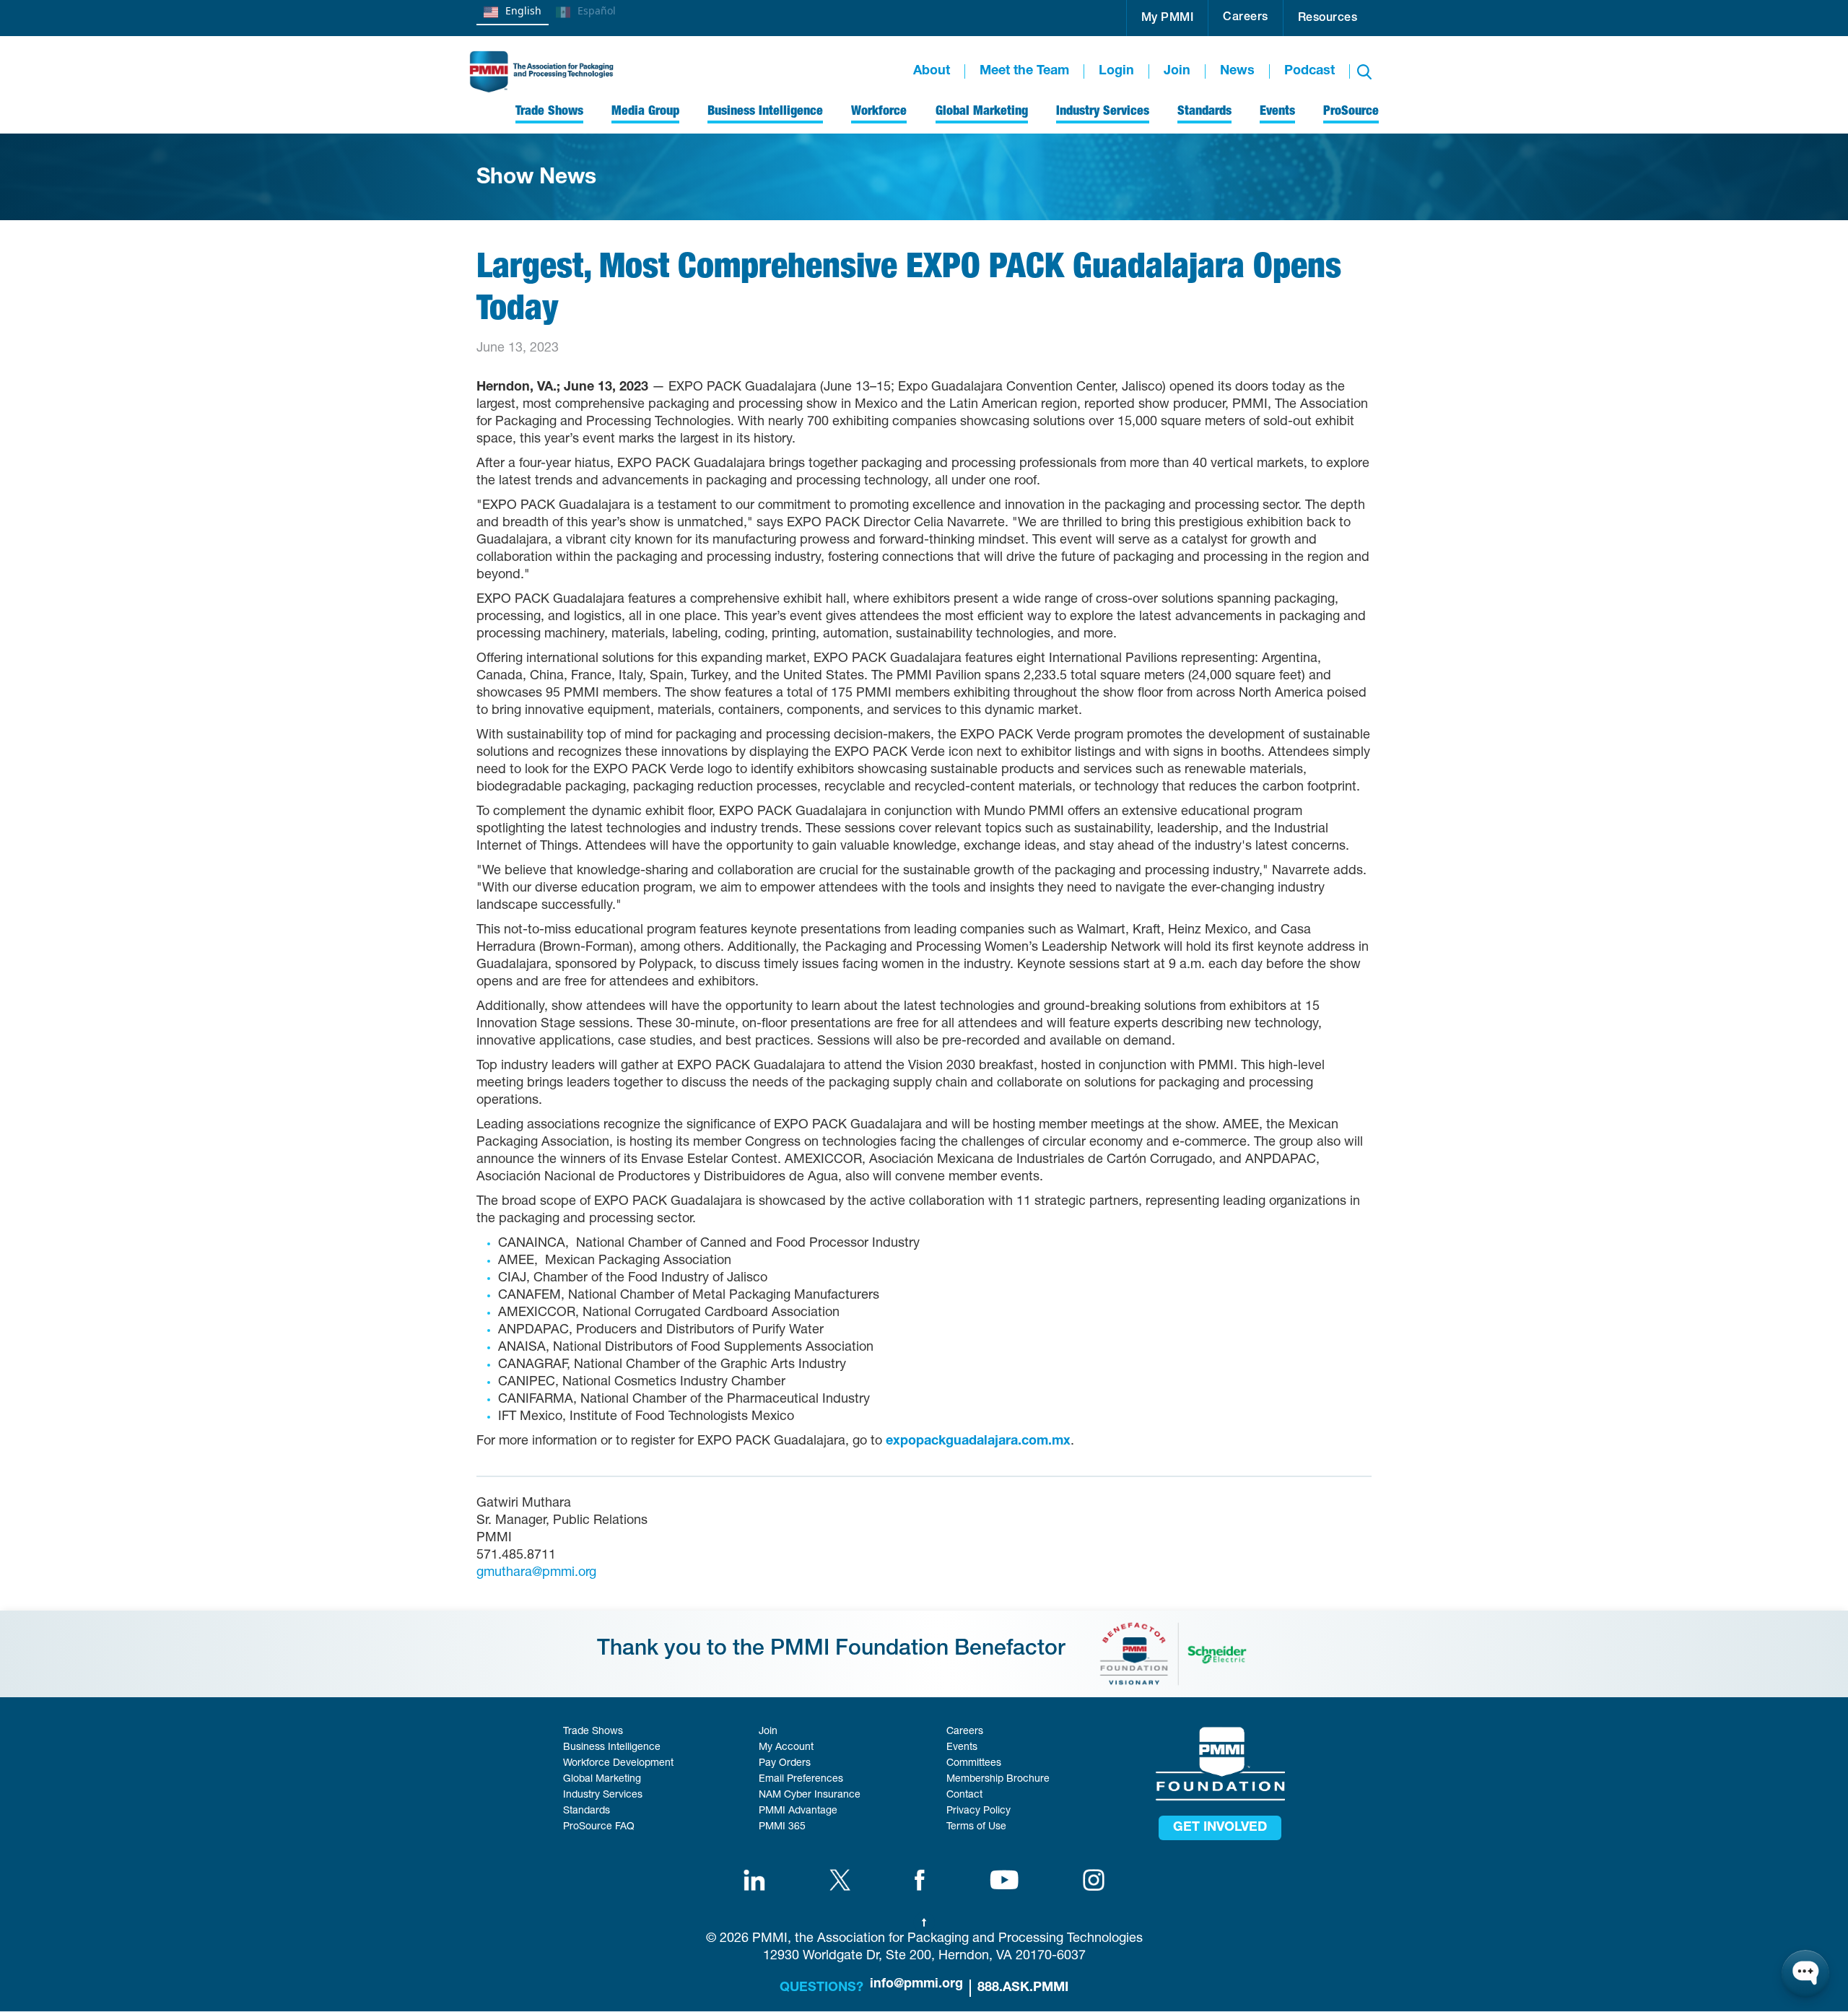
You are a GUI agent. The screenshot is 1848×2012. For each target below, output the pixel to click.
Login (1116, 71)
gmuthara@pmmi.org (536, 1573)
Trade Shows (593, 1732)
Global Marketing (602, 1780)
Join (1177, 71)
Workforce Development (618, 1764)
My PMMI (1168, 19)
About (932, 71)
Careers (1246, 18)
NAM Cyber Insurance (810, 1795)
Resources (1328, 19)
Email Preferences (801, 1780)
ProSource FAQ (599, 1827)
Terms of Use (976, 1827)
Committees (974, 1764)
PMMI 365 (782, 1827)
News (1237, 71)
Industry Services (603, 1795)
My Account (786, 1748)
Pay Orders (785, 1764)
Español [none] (597, 10)
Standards (587, 1811)
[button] (1168, 18)
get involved (1220, 1828)
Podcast (1309, 71)
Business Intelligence (612, 1748)
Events (962, 1748)
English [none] (523, 10)
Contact (964, 1795)
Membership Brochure (998, 1780)
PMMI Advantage (798, 1811)
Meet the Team (1024, 71)
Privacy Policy (979, 1811)
